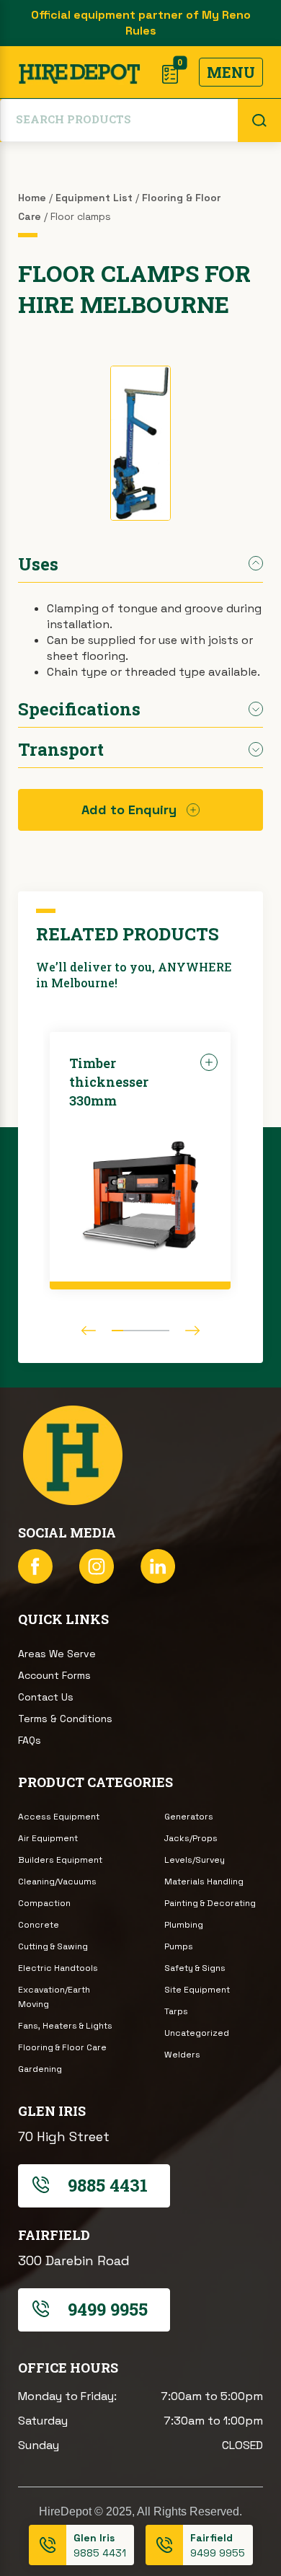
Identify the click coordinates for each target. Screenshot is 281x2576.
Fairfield (211, 2538)
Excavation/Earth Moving (54, 1997)
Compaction (44, 1903)
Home (32, 198)
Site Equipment (197, 1990)
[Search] (259, 120)
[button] (89, 1331)
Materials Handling (204, 1882)
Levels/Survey (195, 1860)
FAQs (30, 1740)
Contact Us (46, 1697)
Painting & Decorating (210, 1903)
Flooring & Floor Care (62, 2047)
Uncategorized (197, 2033)
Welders (182, 2055)
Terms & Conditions (65, 1719)
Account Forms (54, 1675)
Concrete (39, 1925)
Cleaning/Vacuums (57, 1882)
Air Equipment (48, 1838)
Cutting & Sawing (53, 1946)
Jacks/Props (191, 1838)
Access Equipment (59, 1817)
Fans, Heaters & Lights (65, 2026)
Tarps (176, 2011)
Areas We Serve (57, 1654)
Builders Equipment (60, 1860)
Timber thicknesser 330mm (109, 1082)
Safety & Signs (195, 1968)
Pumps (179, 1946)
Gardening (40, 2069)
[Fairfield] (164, 2545)
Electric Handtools (58, 1968)
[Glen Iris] (48, 2545)
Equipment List (94, 198)
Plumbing (184, 1925)
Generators (189, 1817)
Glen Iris (94, 2538)
